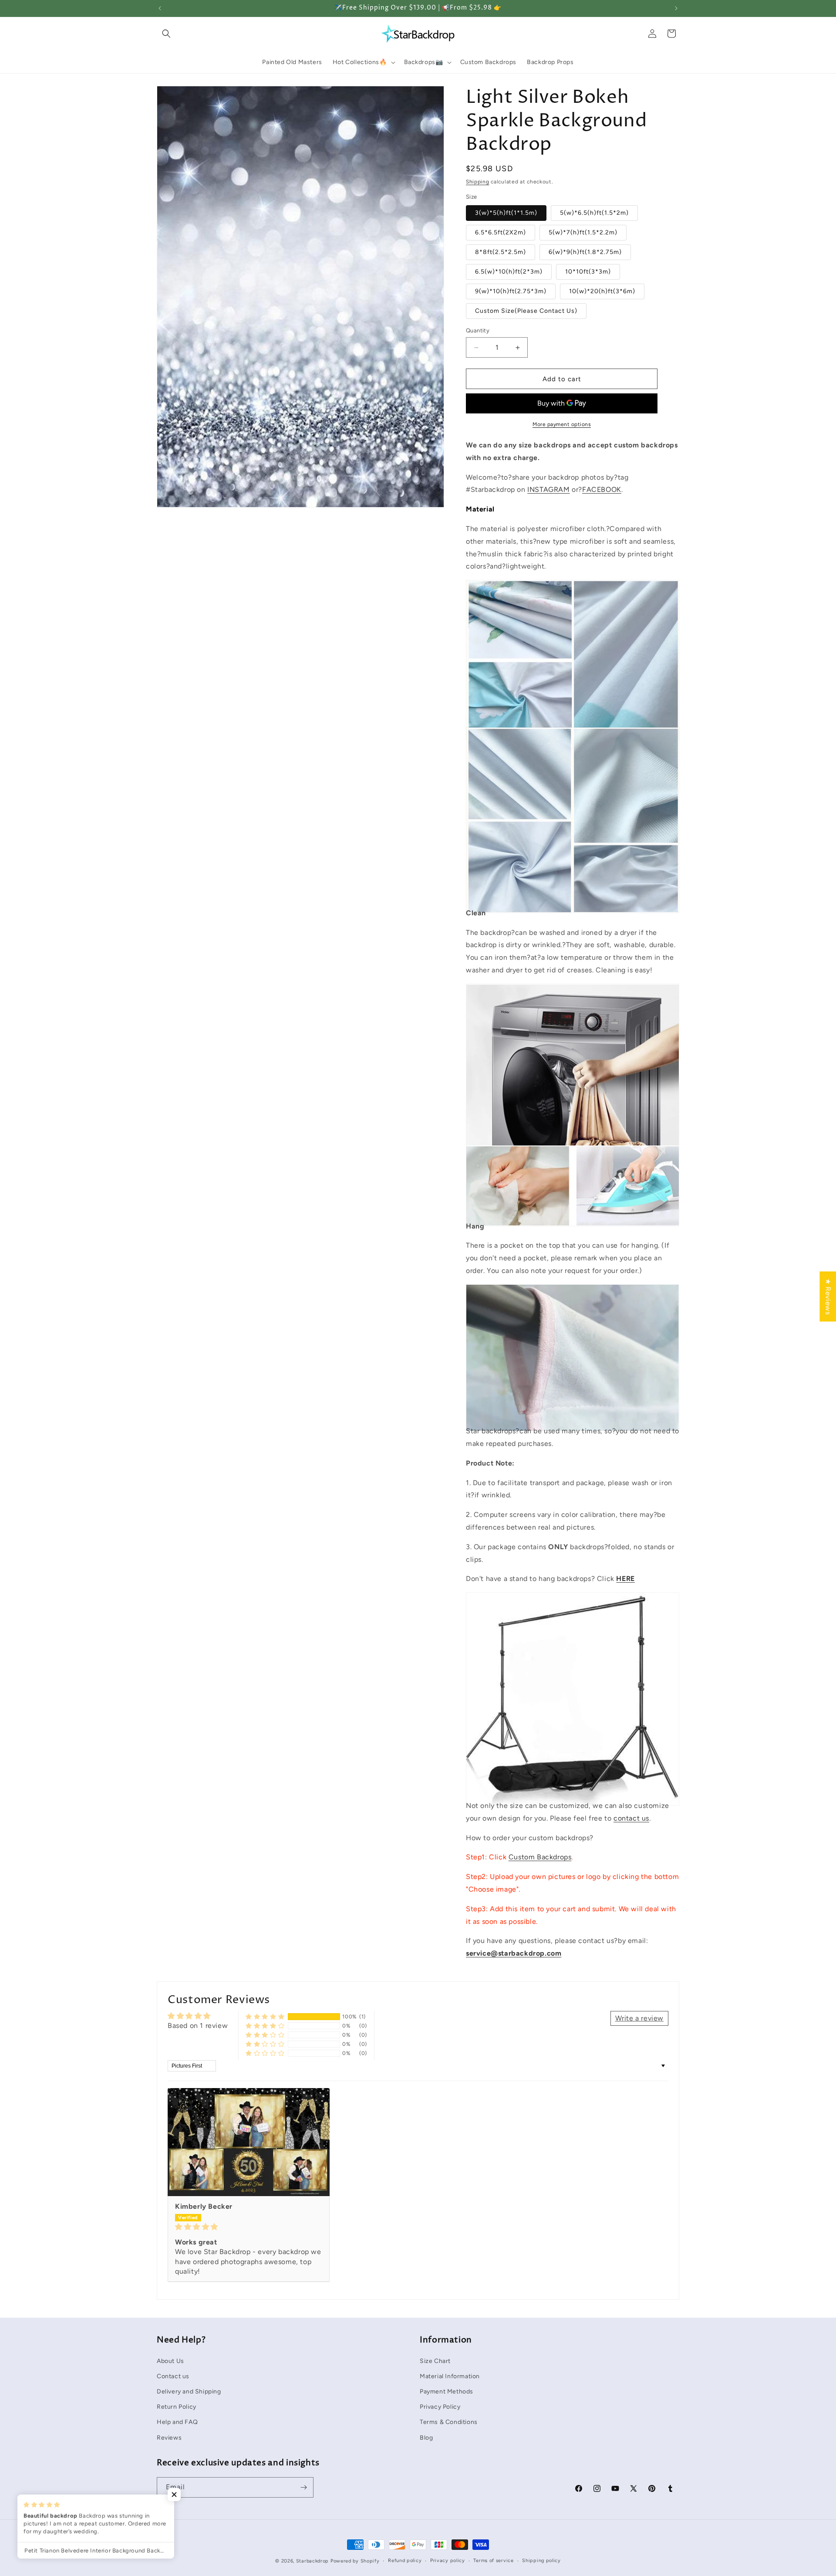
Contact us (173, 2376)
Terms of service (493, 2561)
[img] (249, 2227)
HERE (625, 1579)
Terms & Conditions (449, 2422)
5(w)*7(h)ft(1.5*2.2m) (583, 232)
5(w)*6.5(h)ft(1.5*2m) (594, 213)
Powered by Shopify (355, 2561)
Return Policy (177, 2407)
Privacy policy (448, 2561)
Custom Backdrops (540, 1857)
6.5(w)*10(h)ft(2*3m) (509, 272)
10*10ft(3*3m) (588, 272)
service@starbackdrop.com (514, 1953)
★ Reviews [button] (828, 1296)
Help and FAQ (177, 2422)
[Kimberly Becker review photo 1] (249, 2142)
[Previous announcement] (160, 8)
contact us (631, 1818)
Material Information (450, 2376)
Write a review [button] (639, 2018)
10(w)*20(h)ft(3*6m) (602, 291)
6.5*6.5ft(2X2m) (501, 232)
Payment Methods (447, 2391)
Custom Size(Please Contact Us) (526, 311)
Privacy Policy (440, 2407)
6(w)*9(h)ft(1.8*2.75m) (585, 252)
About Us (170, 2361)
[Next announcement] (676, 8)
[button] (166, 34)
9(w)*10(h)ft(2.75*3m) (511, 291)
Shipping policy (541, 2561)
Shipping (478, 182)
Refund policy (405, 2561)
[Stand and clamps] (573, 1786)
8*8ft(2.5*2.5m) (501, 252)
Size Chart (435, 2361)
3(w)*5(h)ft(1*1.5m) (506, 213)
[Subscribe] (303, 2487)
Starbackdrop (312, 2561)
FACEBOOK (602, 489)
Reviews (169, 2437)
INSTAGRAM (548, 489)
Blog (426, 2437)
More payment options (562, 424)
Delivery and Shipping (189, 2391)
